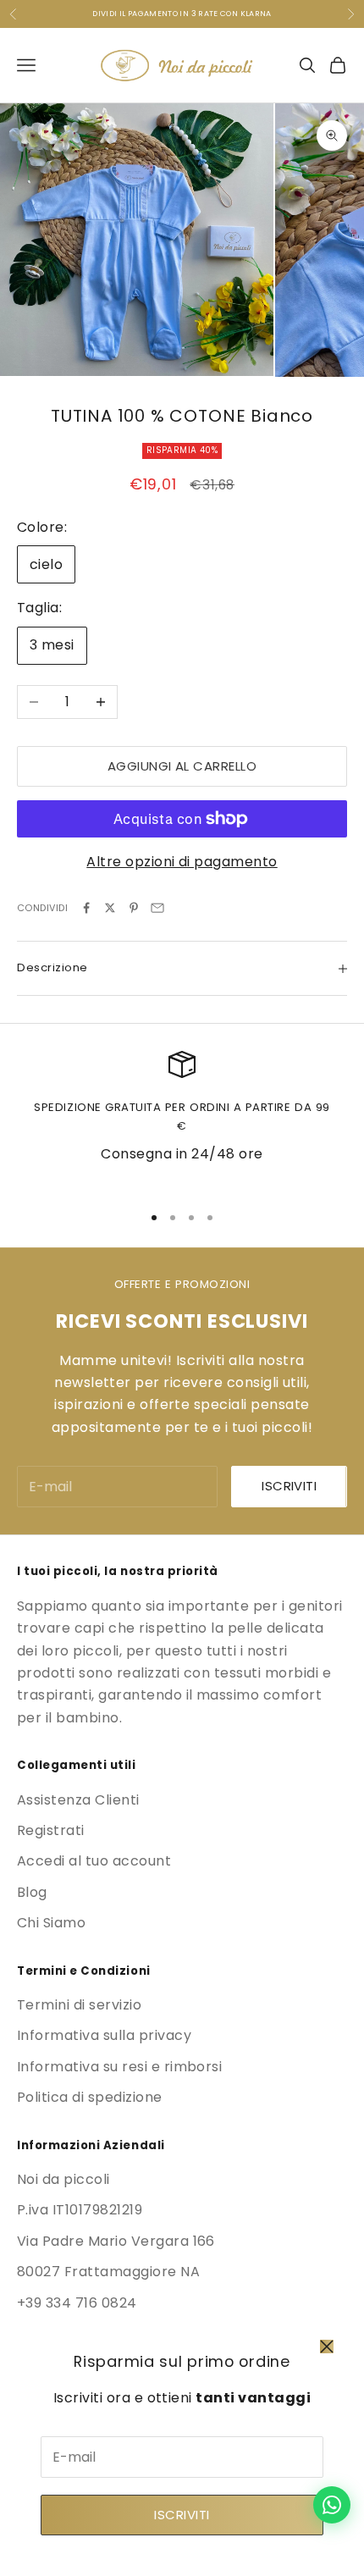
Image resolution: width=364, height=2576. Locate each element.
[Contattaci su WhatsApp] (332, 2505)
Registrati (51, 1830)
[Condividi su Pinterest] (134, 908)
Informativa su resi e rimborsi (119, 2067)
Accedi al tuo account (94, 1861)
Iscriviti (182, 2515)
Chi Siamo (51, 1923)
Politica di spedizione (90, 2097)
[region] (182, 1119)
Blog (32, 1892)
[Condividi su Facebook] (86, 908)
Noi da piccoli (63, 2179)
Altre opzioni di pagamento (182, 862)
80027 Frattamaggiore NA (108, 2272)
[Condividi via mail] (157, 908)
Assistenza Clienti (78, 1800)
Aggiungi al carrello (182, 766)
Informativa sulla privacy (104, 2035)
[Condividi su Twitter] (110, 908)
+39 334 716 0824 (77, 2303)
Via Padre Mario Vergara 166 (116, 2241)
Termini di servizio (79, 2005)
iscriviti (289, 1486)
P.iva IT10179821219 (80, 2210)
